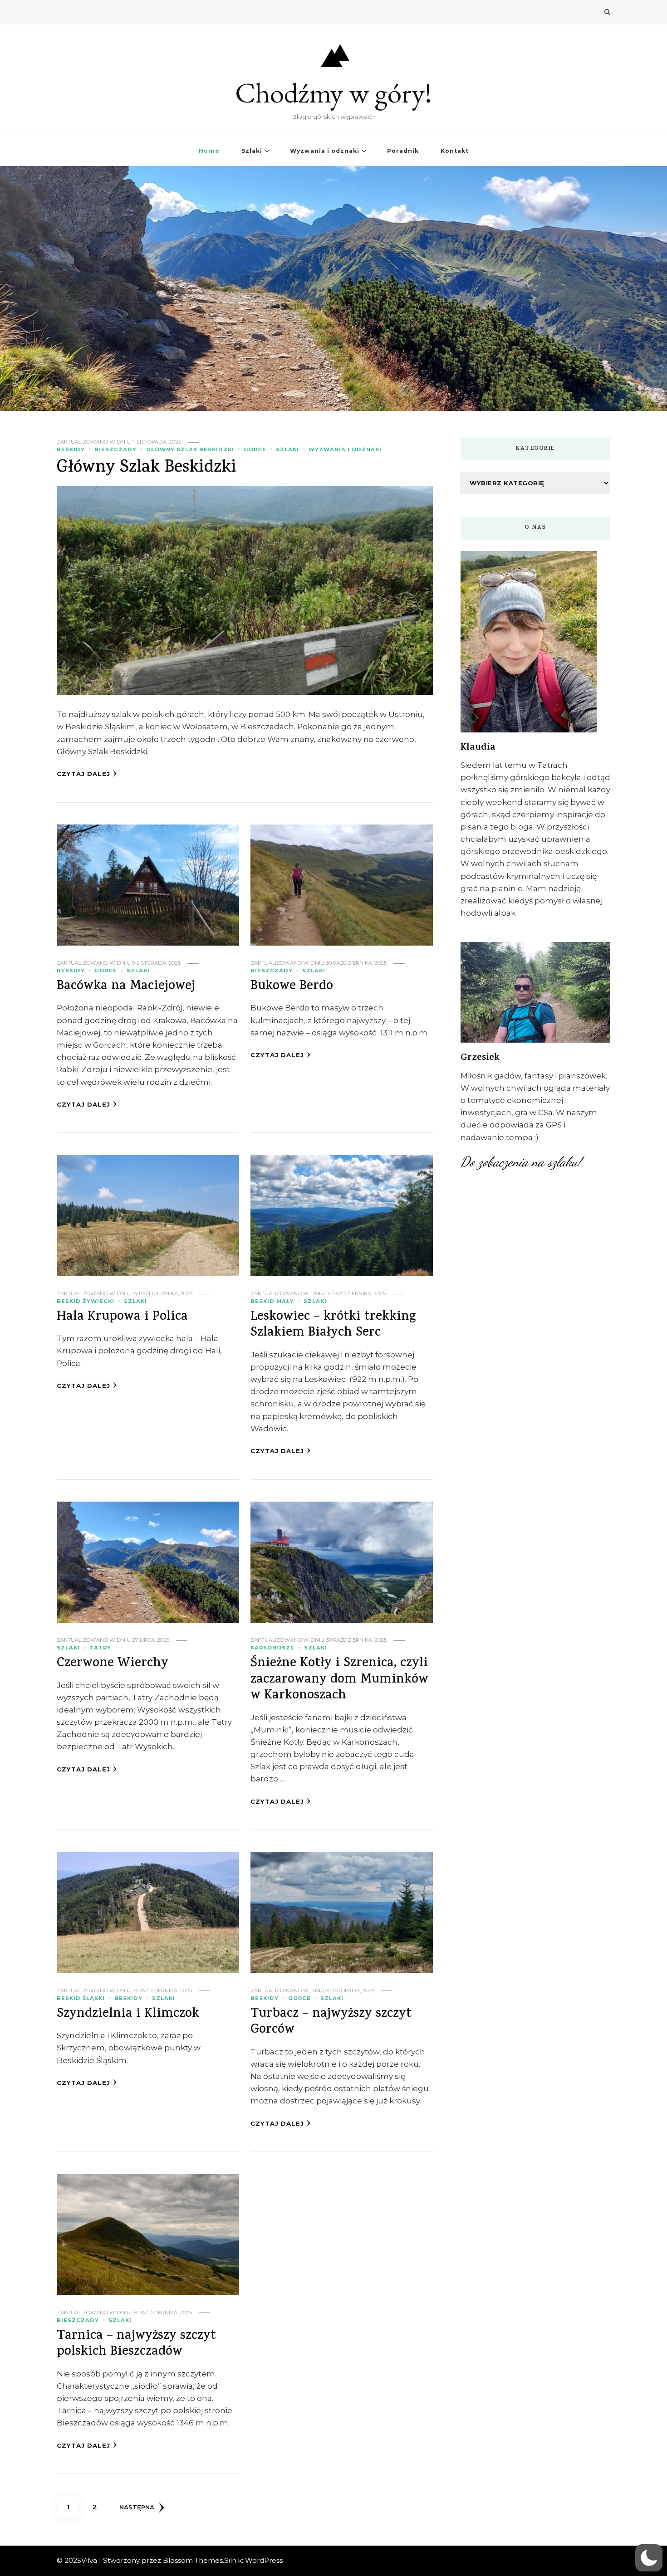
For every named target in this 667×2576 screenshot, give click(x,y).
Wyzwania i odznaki (325, 151)
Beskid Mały (272, 1301)
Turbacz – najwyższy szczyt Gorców (331, 2022)
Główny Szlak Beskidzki (190, 449)
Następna (137, 2507)
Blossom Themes (193, 2560)
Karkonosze (272, 1648)
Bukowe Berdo (292, 987)
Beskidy (71, 449)
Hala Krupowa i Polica (122, 1317)
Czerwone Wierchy (113, 1664)
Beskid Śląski (81, 1998)
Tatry (100, 1648)
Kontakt (455, 151)
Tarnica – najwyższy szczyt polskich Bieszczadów (136, 2344)
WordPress (264, 2560)
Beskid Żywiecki (86, 1301)
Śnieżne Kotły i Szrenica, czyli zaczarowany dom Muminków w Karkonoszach (339, 1680)
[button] (649, 2558)
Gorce (255, 449)
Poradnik (403, 151)
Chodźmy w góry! (333, 93)
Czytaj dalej (83, 774)
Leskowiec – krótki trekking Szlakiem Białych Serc (333, 1325)
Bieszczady (115, 449)
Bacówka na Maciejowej (126, 987)
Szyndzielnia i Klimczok (128, 2015)
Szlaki (252, 151)
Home (209, 151)
